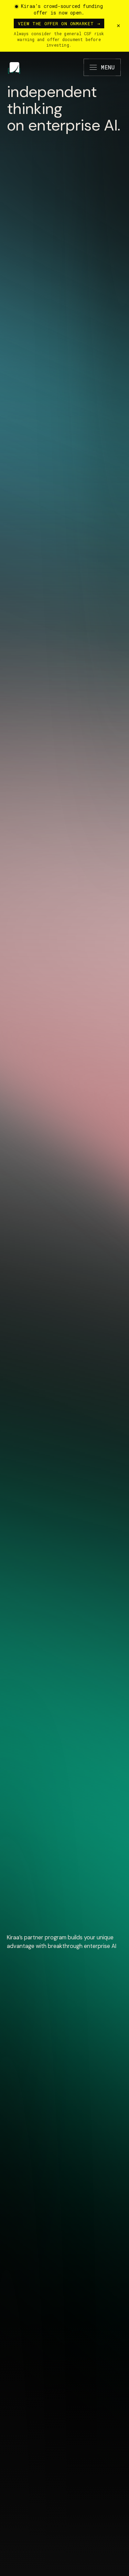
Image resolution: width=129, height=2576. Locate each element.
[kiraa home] (14, 67)
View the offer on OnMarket (59, 23)
